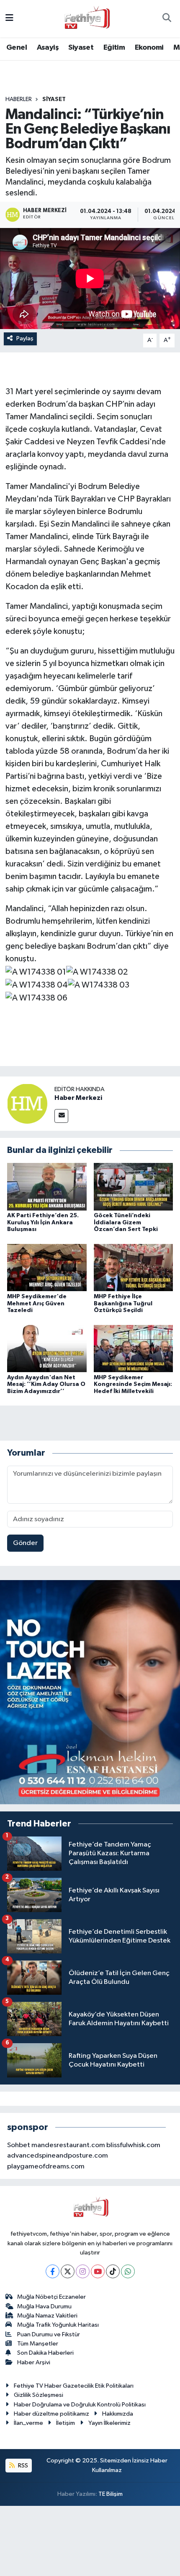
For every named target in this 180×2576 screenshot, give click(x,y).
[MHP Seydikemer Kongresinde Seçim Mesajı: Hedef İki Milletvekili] (134, 1348)
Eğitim (114, 48)
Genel (17, 48)
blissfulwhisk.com (133, 2145)
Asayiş (48, 48)
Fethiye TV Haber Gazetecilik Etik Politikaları (74, 2386)
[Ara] (167, 19)
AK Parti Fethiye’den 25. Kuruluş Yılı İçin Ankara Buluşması (43, 1223)
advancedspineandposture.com (58, 2156)
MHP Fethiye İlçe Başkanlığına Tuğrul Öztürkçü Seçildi (123, 1304)
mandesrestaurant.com (68, 2145)
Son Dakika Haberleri (45, 2353)
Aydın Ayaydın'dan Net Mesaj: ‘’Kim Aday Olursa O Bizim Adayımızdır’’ (46, 1385)
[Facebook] (53, 2271)
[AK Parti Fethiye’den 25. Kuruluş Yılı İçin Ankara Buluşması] (47, 1187)
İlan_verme (28, 2423)
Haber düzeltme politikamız (51, 2414)
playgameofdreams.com (46, 2167)
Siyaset (81, 48)
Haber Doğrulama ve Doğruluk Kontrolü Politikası (80, 2405)
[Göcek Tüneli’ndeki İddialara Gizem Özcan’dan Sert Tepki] (134, 1187)
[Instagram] (83, 2271)
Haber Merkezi (78, 1098)
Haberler (19, 99)
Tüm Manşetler (38, 2344)
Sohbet (19, 2145)
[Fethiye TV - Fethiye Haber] (86, 18)
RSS (22, 2466)
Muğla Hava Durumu (44, 2306)
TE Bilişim (111, 2494)
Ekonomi (149, 48)
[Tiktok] (113, 2271)
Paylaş (25, 338)
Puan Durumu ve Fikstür (49, 2334)
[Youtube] (98, 2271)
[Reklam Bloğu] (90, 1692)
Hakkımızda (118, 2414)
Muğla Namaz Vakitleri (47, 2316)
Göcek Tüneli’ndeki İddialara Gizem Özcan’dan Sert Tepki (126, 1223)
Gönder (25, 1543)
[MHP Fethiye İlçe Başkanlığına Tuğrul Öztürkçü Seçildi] (134, 1268)
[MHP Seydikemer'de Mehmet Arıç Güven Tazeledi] (47, 1268)
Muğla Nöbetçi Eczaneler (51, 2297)
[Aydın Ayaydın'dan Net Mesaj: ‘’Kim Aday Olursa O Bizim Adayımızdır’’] (47, 1348)
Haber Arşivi (34, 2362)
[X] (68, 2271)
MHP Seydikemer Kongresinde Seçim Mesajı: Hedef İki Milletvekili (133, 1385)
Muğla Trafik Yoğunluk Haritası (58, 2325)
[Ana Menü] (9, 19)
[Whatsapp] (128, 2271)
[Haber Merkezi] (27, 1103)
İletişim (66, 2423)
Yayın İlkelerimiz (109, 2423)
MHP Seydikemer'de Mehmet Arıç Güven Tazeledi (37, 1304)
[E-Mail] (61, 1116)
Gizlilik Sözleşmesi (39, 2395)
